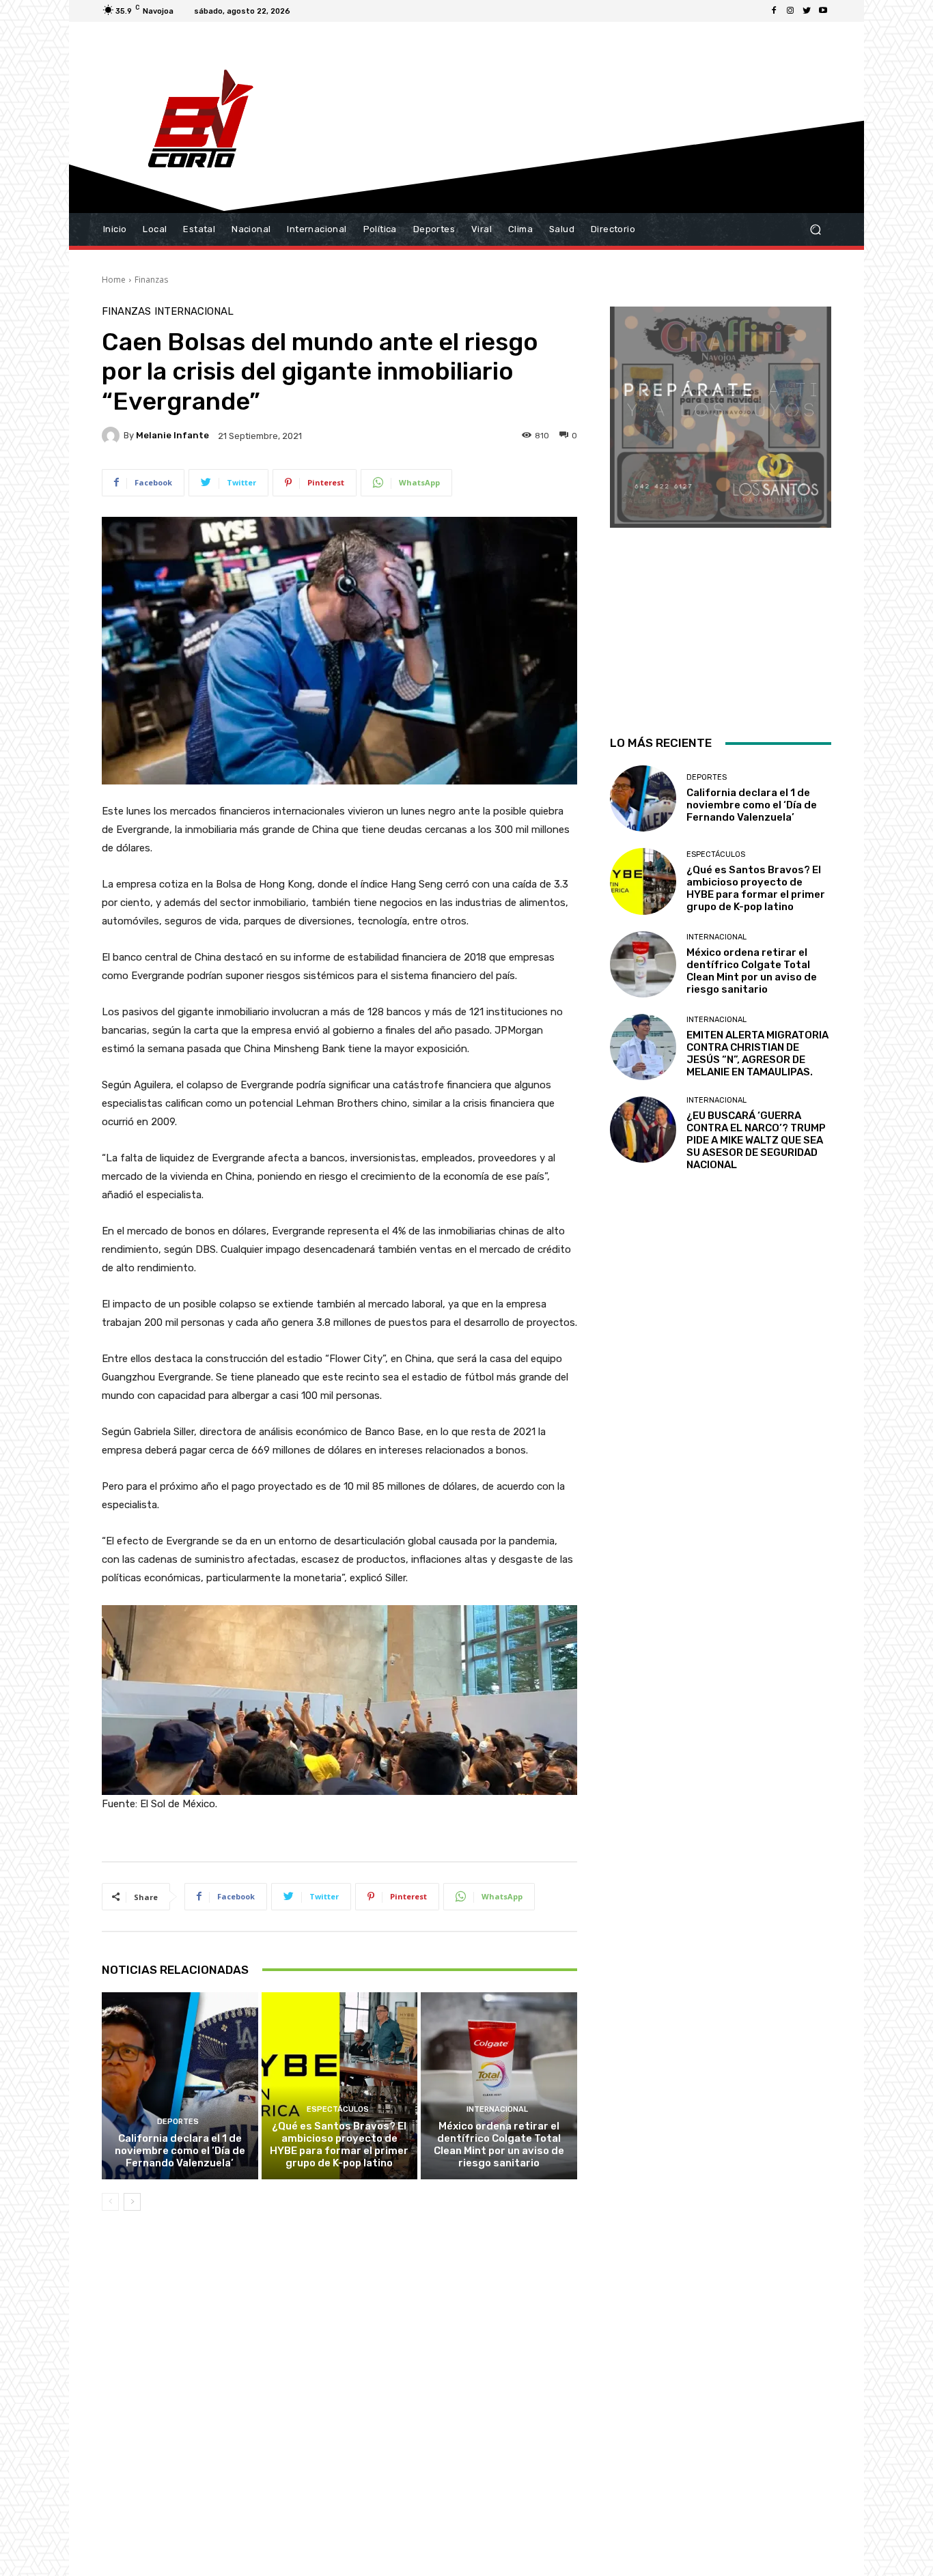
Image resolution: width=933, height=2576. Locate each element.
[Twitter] (807, 11)
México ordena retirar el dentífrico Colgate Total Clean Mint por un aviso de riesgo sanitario (499, 2145)
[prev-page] (110, 2202)
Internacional (194, 312)
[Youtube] (823, 11)
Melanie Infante (172, 435)
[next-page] (132, 2202)
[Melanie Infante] (113, 436)
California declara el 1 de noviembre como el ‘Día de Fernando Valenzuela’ (180, 2151)
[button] (815, 230)
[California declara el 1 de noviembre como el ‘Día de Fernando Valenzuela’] (180, 2086)
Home (114, 280)
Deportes (178, 2122)
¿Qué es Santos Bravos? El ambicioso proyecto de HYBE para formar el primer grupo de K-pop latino (339, 2145)
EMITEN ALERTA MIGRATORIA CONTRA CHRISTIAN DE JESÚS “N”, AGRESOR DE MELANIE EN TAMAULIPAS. (757, 1053)
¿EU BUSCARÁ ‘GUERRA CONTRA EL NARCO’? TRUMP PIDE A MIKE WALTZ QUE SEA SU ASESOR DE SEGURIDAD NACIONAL (756, 1140)
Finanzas (151, 280)
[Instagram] (790, 11)
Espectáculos (338, 2109)
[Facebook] (774, 11)
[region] (721, 503)
